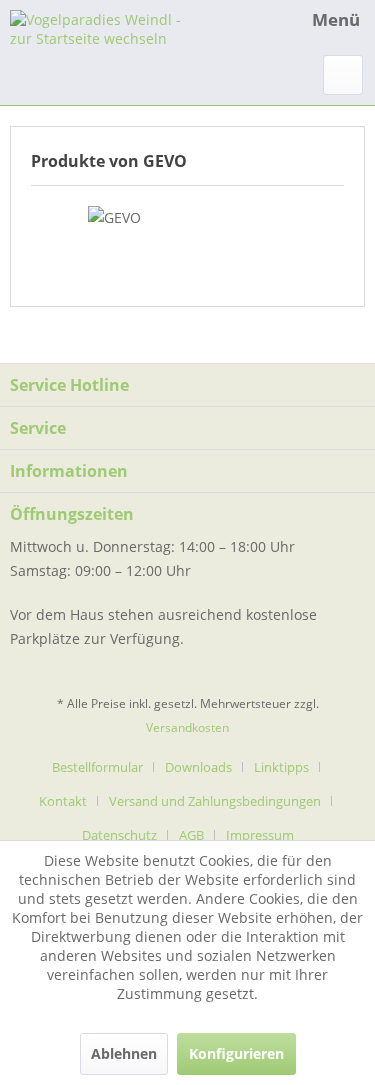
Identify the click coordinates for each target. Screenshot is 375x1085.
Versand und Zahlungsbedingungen (215, 801)
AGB (191, 835)
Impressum (260, 835)
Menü (336, 19)
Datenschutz (119, 835)
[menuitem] (317, 20)
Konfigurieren (236, 1053)
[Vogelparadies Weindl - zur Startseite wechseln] (99, 27)
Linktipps (281, 767)
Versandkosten (187, 727)
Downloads (198, 767)
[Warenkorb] (343, 75)
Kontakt (63, 801)
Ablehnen (124, 1053)
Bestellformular (97, 767)
